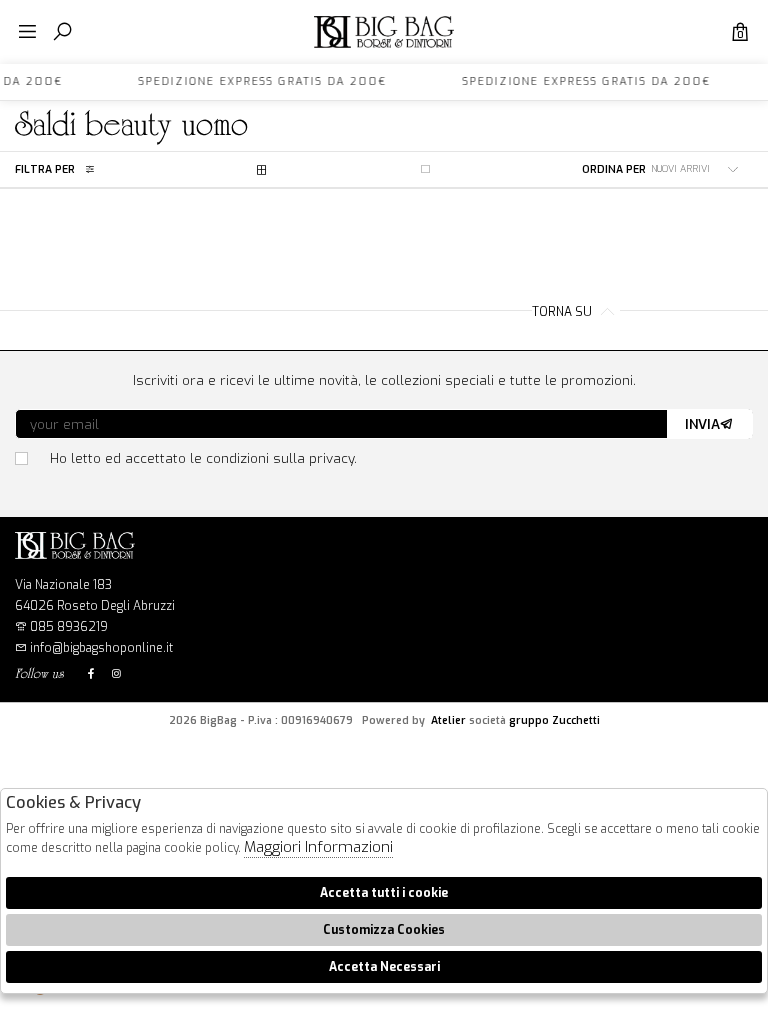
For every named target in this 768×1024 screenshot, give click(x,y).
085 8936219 (69, 627)
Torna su (563, 312)
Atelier (448, 720)
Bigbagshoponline (384, 48)
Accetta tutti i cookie (384, 893)
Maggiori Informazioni (318, 847)
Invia (702, 424)
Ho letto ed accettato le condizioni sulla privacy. (203, 458)
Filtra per (45, 169)
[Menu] (27, 32)
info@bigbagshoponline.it (100, 648)
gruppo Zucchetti (554, 720)
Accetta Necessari (384, 967)
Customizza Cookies (384, 930)
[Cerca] (62, 32)
